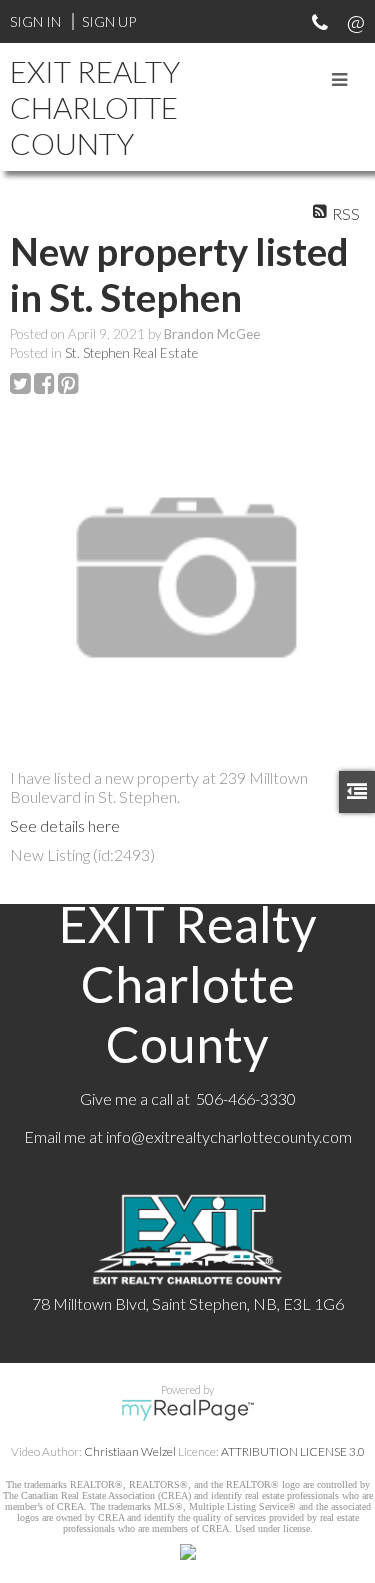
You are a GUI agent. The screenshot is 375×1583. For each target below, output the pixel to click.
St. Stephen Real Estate (131, 353)
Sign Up (109, 21)
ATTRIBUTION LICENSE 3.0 (293, 1451)
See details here (65, 825)
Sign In (35, 21)
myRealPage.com (187, 1410)
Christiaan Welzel (130, 1451)
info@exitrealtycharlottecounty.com (229, 1136)
